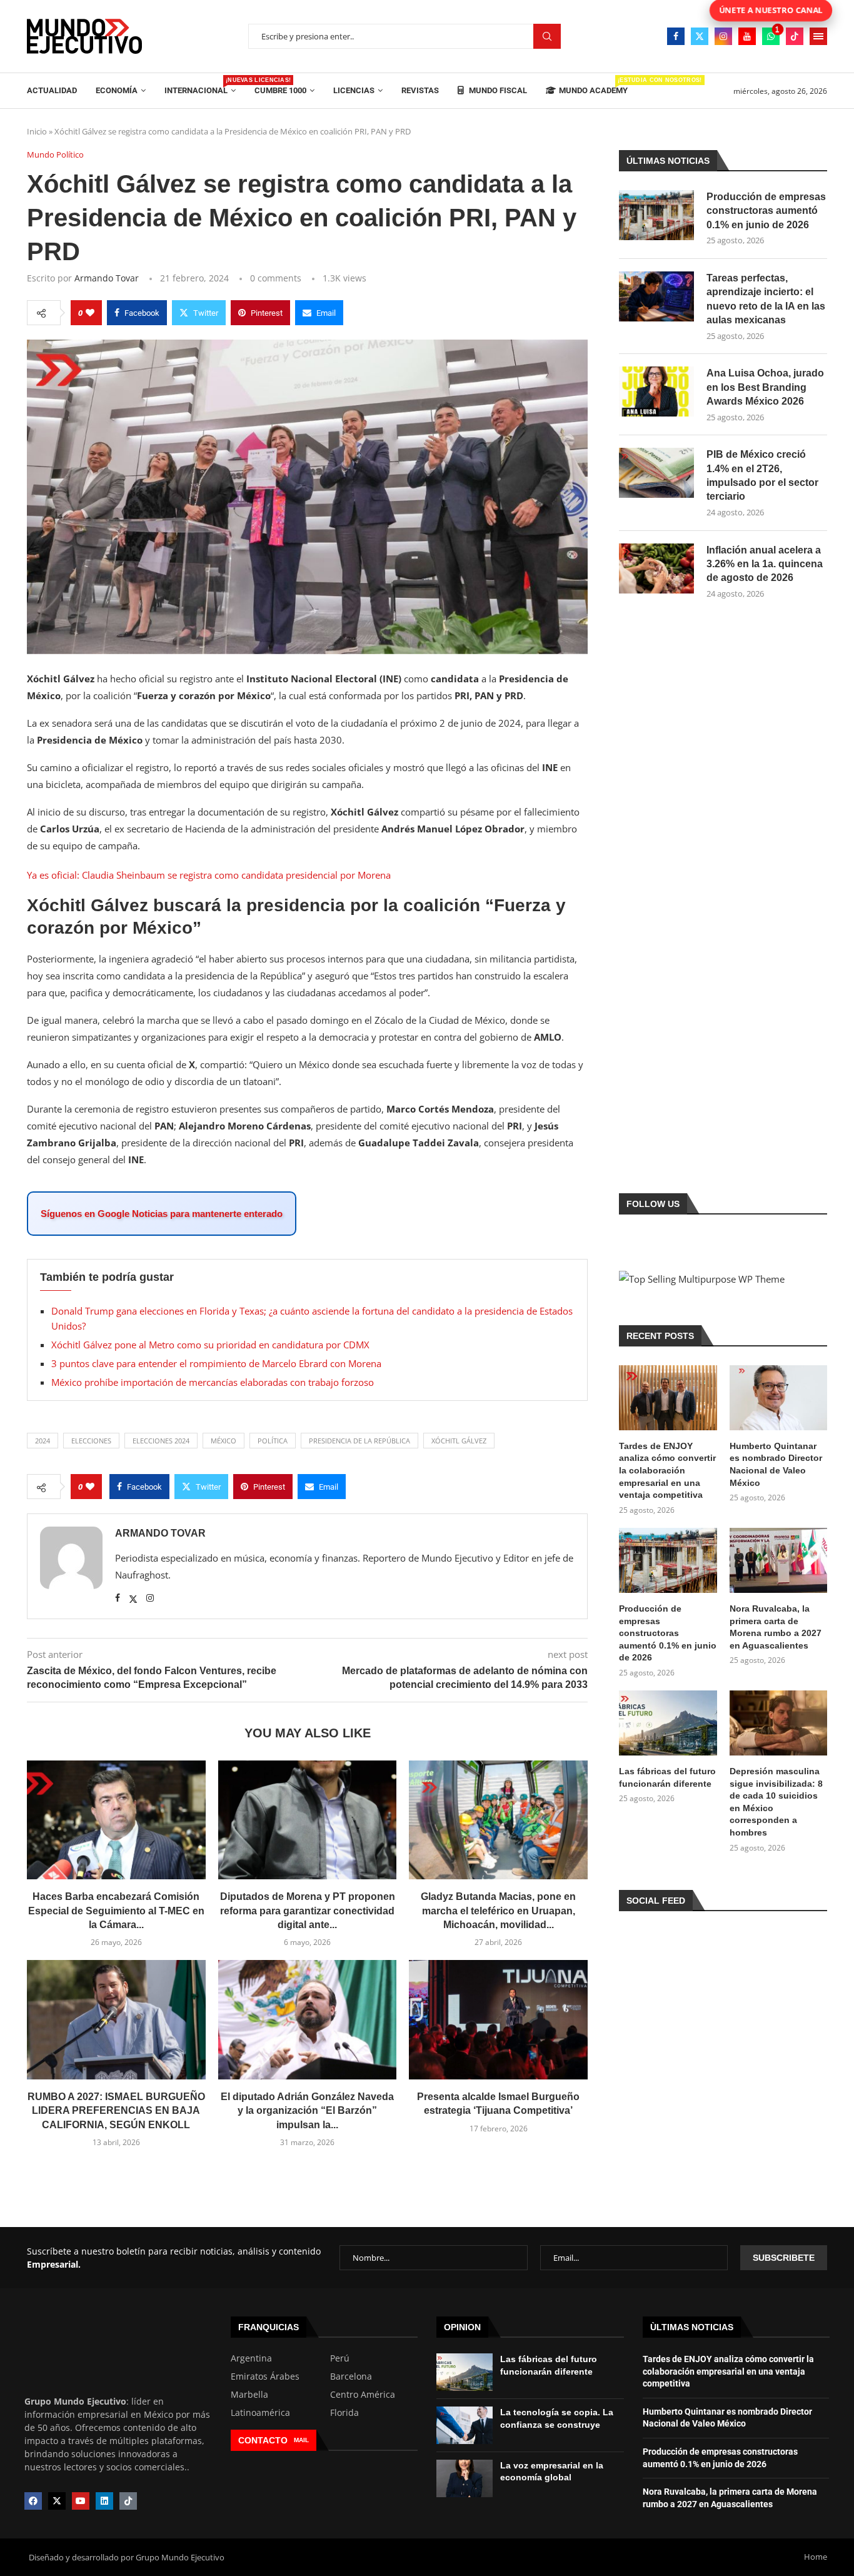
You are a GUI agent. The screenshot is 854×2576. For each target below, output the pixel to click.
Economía (117, 90)
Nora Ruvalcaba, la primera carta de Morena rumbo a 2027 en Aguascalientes (776, 1627)
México (224, 1441)
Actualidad (52, 90)
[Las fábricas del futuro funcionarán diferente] (668, 1723)
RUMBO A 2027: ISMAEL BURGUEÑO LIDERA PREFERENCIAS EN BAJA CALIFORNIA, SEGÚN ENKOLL (116, 2111)
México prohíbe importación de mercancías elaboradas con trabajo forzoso (213, 1382)
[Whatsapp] (771, 36)
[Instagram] (723, 36)
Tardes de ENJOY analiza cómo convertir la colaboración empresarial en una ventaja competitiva (667, 1470)
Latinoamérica (260, 2413)
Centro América (363, 2395)
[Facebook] (676, 36)
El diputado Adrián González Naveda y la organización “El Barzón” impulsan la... (307, 2111)
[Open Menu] (818, 36)
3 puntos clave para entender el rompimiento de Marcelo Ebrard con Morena (216, 1363)
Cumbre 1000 (280, 90)
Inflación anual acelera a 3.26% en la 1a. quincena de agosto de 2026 (765, 564)
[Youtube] (747, 36)
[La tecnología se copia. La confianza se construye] (465, 2425)
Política (273, 1441)
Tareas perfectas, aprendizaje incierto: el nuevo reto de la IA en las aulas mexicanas (766, 299)
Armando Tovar (107, 278)
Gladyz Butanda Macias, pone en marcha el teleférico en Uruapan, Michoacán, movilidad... (498, 1911)
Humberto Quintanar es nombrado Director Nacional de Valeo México (776, 1464)
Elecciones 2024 (161, 1441)
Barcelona (351, 2376)
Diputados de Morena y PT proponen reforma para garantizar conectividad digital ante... (308, 1911)
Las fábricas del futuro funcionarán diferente (667, 1777)
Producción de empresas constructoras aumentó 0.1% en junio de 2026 (766, 211)
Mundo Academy (593, 86)
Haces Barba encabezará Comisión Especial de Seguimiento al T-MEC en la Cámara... (116, 1911)
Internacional (200, 86)
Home (816, 2557)
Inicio (37, 131)
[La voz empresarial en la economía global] (465, 2478)
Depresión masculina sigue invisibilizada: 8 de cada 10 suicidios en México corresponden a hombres (776, 1802)
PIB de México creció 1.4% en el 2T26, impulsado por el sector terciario (762, 475)
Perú (340, 2358)
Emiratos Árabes (265, 2376)
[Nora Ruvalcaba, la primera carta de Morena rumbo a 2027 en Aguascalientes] (778, 1560)
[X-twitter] (57, 2501)
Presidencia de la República (359, 1441)
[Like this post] (90, 313)
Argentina (251, 2358)
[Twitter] (700, 36)
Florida (344, 2413)
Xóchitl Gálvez (459, 1441)
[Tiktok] (795, 36)
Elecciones (91, 1441)
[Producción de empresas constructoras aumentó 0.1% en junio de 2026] (656, 215)
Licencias (354, 90)
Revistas (420, 90)
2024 (43, 1441)
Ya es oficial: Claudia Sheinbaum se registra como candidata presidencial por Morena (209, 875)
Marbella (249, 2395)
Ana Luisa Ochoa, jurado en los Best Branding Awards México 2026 (765, 387)
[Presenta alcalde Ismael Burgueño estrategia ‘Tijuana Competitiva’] (498, 2019)
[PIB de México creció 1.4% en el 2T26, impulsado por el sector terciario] (656, 473)
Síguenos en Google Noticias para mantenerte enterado (162, 1214)
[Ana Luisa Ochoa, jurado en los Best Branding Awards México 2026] (656, 391)
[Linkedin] (104, 2501)
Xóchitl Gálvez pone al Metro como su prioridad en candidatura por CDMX (210, 1345)
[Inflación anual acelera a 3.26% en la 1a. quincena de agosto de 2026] (656, 568)
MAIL (301, 2440)
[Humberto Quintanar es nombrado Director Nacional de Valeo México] (778, 1398)
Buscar (547, 37)
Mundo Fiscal (497, 90)
